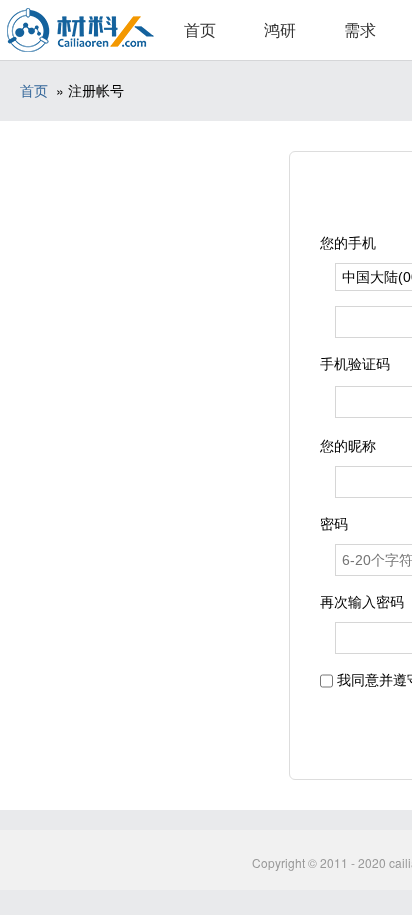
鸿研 (280, 29)
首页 (200, 29)
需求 (360, 29)
